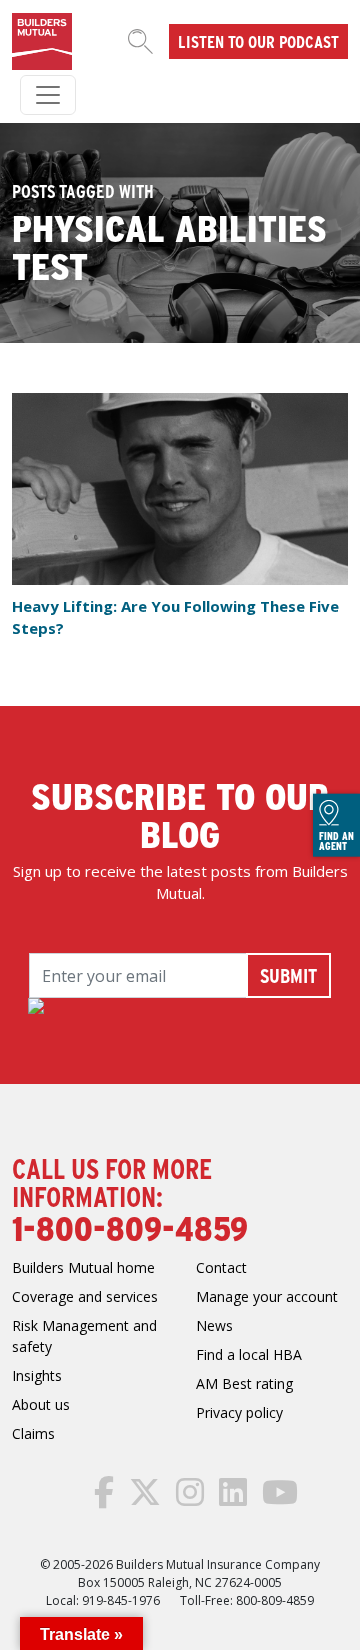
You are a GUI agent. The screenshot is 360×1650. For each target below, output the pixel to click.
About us (41, 1404)
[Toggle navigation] (48, 95)
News (214, 1325)
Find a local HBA (249, 1354)
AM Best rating (244, 1383)
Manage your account (267, 1296)
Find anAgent (336, 840)
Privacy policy (239, 1412)
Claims (33, 1433)
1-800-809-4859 (130, 1227)
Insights (37, 1375)
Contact (221, 1267)
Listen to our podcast (258, 41)
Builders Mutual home (83, 1267)
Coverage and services (85, 1296)
